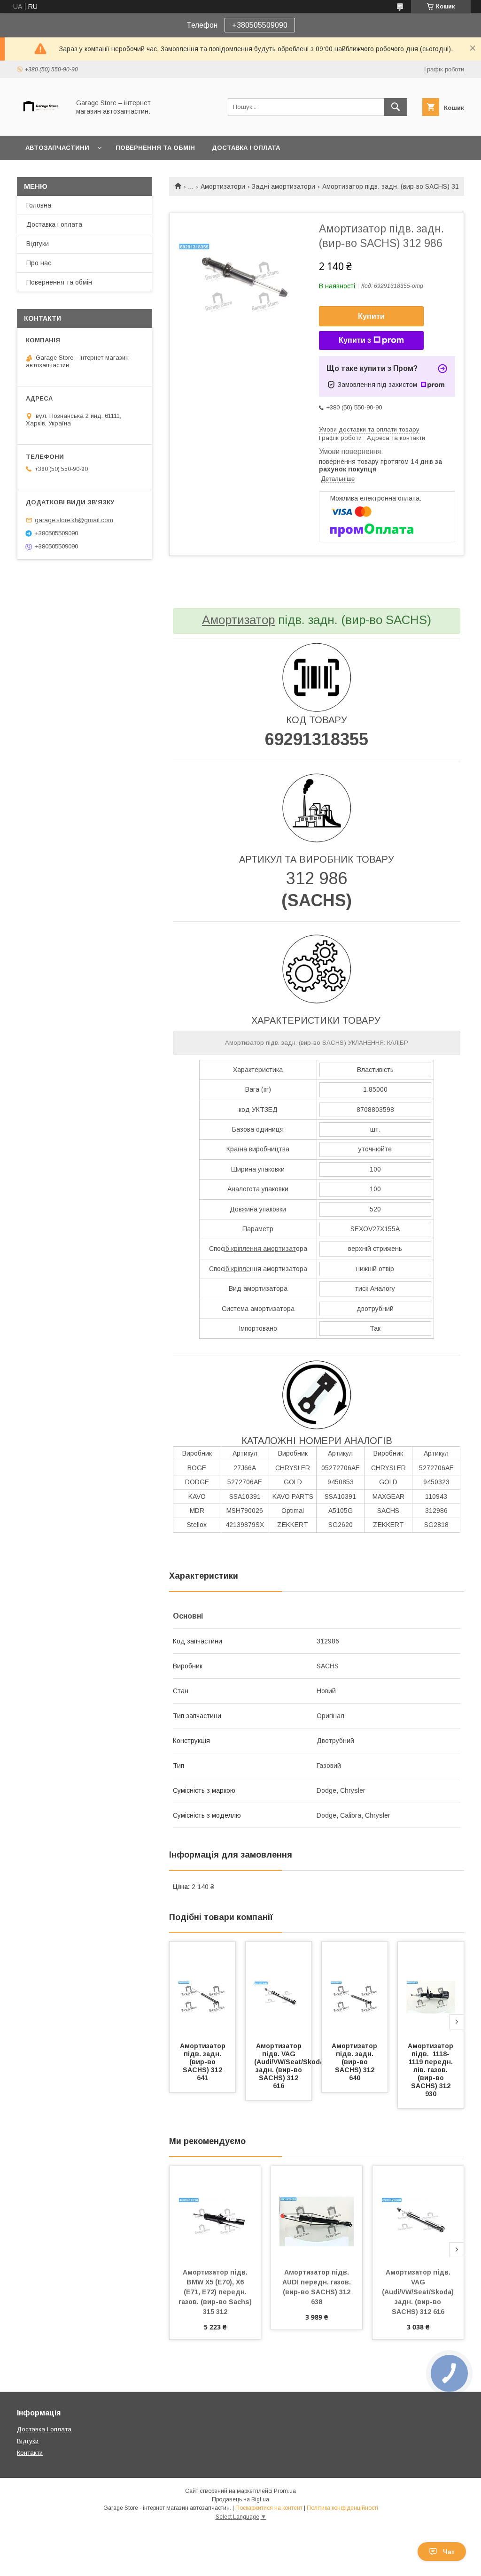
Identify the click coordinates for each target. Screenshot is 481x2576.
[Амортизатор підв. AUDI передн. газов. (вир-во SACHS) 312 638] (317, 2213)
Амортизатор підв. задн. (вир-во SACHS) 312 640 (355, 2062)
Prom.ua (285, 2491)
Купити (371, 316)
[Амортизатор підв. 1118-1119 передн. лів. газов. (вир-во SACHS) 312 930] (431, 1989)
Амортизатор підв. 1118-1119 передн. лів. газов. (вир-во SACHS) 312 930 (431, 2070)
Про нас (39, 263)
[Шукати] (396, 107)
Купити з (355, 340)
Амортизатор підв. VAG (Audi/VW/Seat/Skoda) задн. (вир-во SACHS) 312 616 (291, 2066)
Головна (39, 205)
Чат (449, 2552)
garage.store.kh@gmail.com (74, 520)
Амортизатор (238, 620)
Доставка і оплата (246, 148)
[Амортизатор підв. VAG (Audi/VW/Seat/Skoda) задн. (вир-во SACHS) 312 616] (279, 1989)
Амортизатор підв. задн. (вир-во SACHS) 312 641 (204, 2062)
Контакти (30, 2453)
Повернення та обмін (155, 148)
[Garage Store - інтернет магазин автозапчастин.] (41, 123)
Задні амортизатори (283, 186)
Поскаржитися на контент (269, 2508)
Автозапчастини (57, 148)
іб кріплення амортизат (260, 1249)
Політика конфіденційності (342, 2508)
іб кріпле (237, 1269)
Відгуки (38, 244)
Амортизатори (223, 186)
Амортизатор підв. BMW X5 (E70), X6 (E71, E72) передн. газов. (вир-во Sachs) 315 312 (216, 2292)
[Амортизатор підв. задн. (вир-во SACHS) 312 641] (202, 1989)
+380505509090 (260, 25)
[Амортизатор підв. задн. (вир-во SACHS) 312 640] (355, 1989)
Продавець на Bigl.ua (240, 2499)
